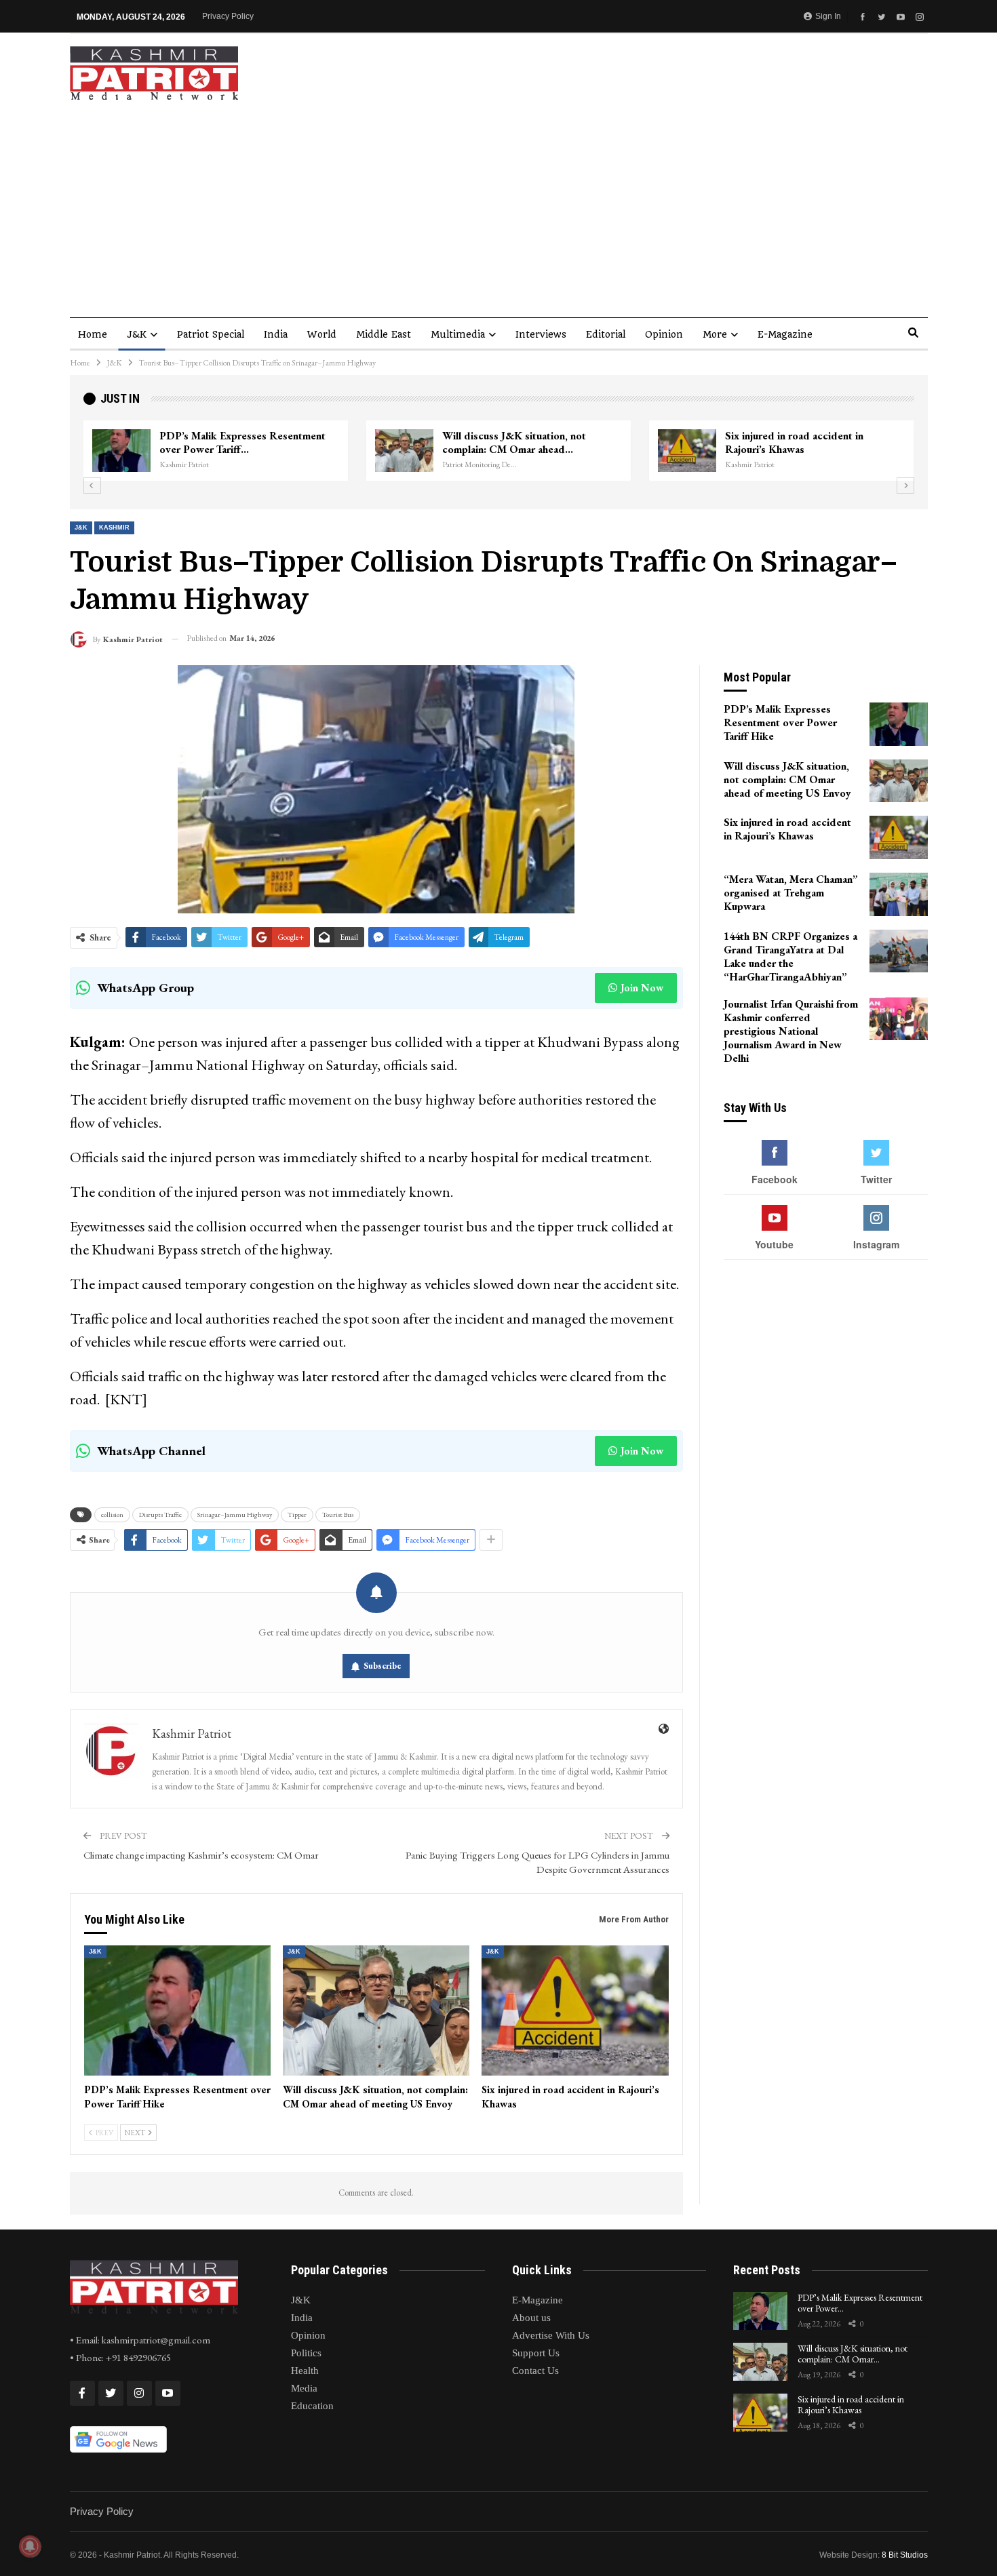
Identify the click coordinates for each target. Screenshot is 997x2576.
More (715, 334)
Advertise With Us (551, 2335)
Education (312, 2406)
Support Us (536, 2353)
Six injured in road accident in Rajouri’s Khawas (794, 442)
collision (112, 1514)
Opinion (664, 334)
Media (304, 2388)
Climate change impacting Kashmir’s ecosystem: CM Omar (201, 1855)
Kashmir (114, 528)
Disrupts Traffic (160, 1514)
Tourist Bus (338, 1514)
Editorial (606, 334)
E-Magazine (785, 334)
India (276, 334)
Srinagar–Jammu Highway (235, 1514)
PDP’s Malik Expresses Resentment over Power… (860, 2303)
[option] (499, 451)
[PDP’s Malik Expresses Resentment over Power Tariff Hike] (121, 451)
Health (305, 2371)
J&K (137, 334)
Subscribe (383, 1666)
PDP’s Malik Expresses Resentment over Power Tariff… (242, 442)
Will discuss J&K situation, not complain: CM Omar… (853, 2354)
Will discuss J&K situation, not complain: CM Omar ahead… (514, 442)
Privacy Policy (228, 16)
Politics (306, 2353)
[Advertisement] (498, 202)
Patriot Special (211, 334)
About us (531, 2318)
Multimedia (458, 334)
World (322, 334)
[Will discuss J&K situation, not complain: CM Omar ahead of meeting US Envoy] (404, 451)
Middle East (384, 334)
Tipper (297, 1514)
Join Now (642, 988)
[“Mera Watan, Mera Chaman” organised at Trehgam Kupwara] (899, 894)
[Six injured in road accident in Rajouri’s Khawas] (687, 451)
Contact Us (535, 2371)
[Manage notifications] (30, 2546)
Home (93, 334)
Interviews (541, 334)
